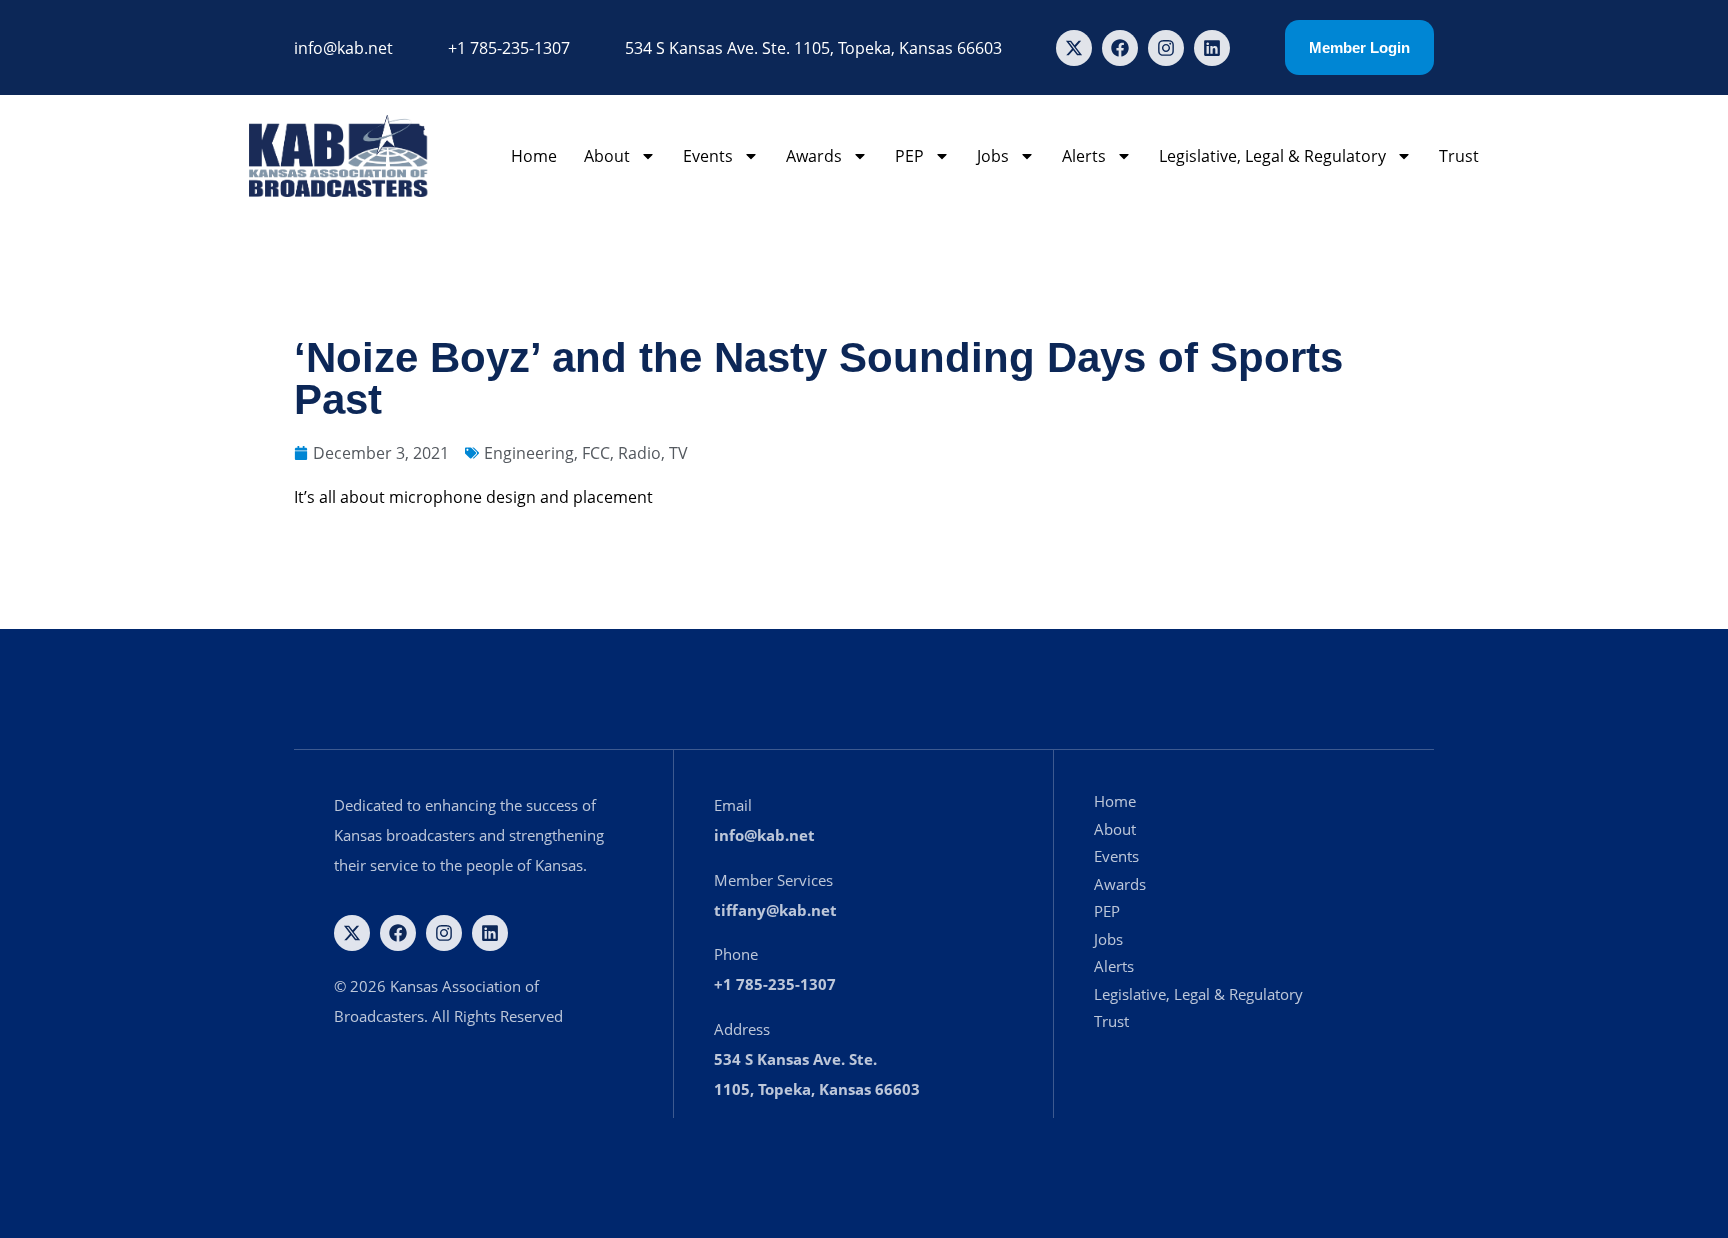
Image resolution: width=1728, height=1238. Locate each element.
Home (534, 156)
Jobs (993, 156)
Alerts (1084, 156)
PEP (909, 156)
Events (708, 156)
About (607, 156)
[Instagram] (1166, 48)
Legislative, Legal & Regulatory (1272, 156)
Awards (814, 156)
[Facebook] (1120, 48)
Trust (1459, 156)
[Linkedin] (1212, 48)
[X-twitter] (1074, 48)
